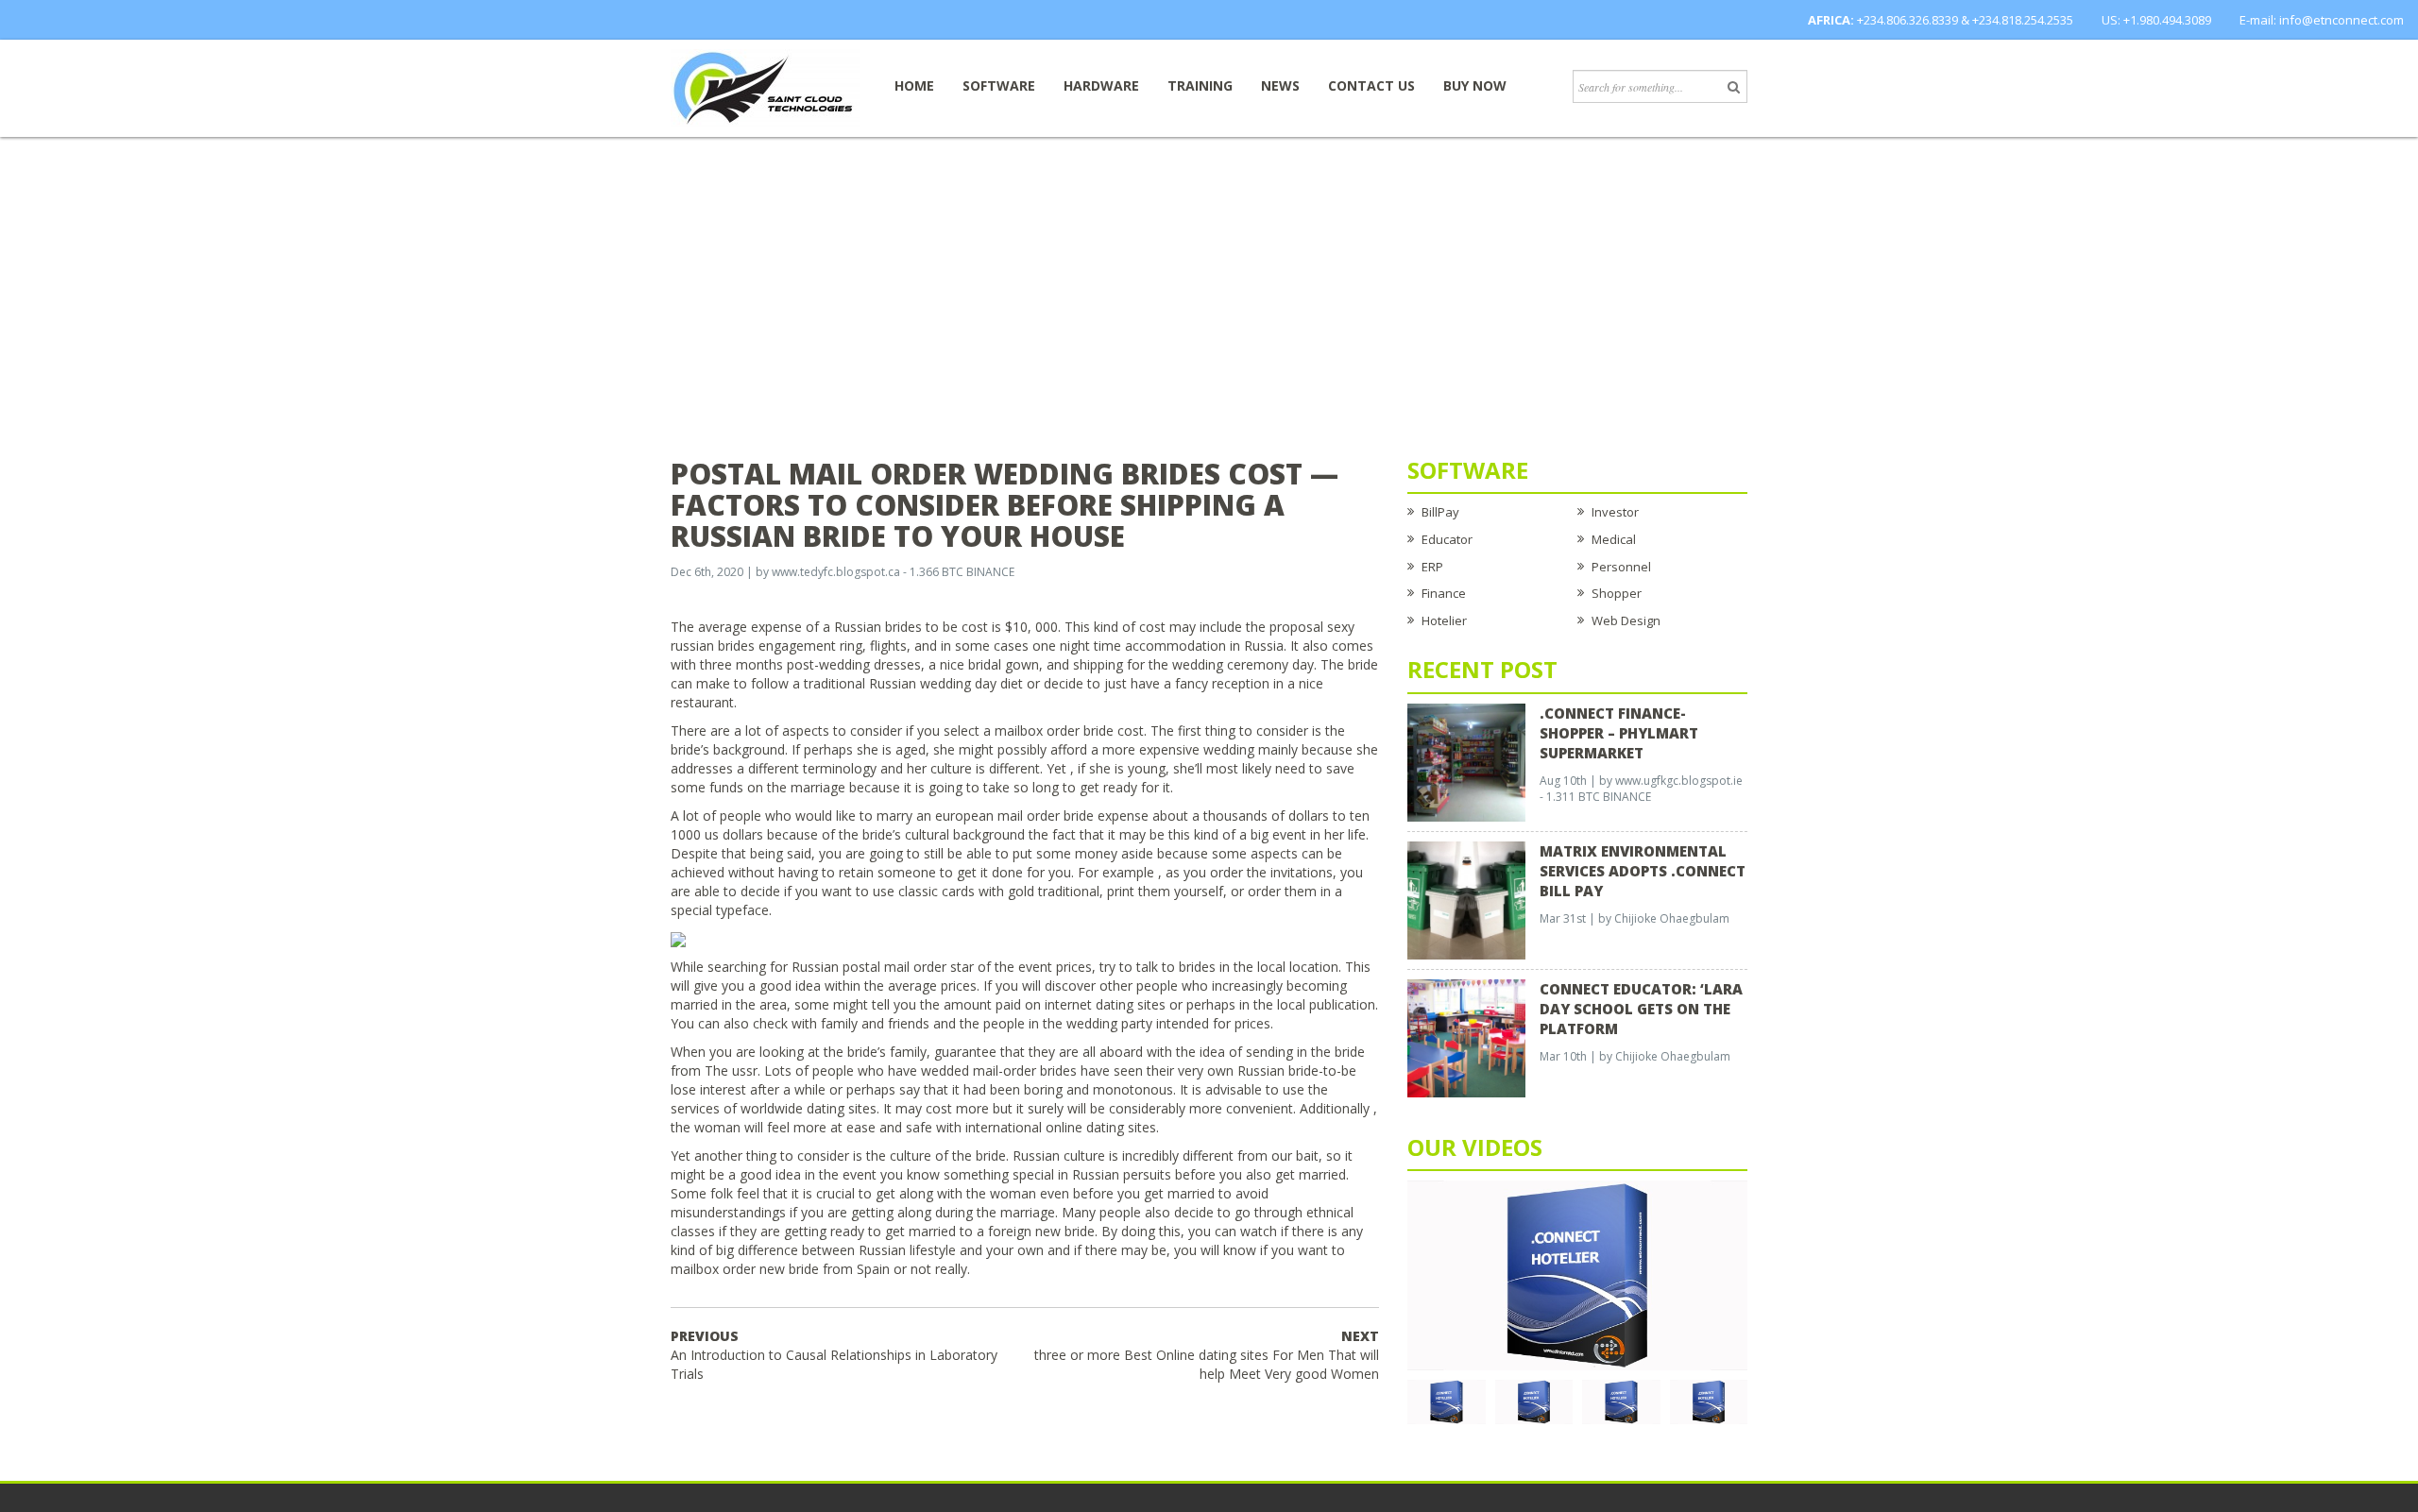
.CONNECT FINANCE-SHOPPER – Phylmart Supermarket (1619, 733)
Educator (1447, 539)
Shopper (1617, 593)
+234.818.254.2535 (2023, 20)
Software (999, 85)
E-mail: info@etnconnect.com (2322, 20)
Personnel (1621, 567)
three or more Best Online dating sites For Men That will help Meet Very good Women (1207, 1355)
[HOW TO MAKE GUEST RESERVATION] (1577, 1274)
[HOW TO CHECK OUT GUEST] (1447, 1401)
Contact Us (1371, 85)
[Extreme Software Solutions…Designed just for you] (765, 87)
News (1280, 85)
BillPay (1440, 512)
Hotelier (1444, 620)
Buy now (1475, 85)
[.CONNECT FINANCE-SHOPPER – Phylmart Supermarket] (1466, 761)
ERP (1432, 567)
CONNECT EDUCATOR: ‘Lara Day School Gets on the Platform (1641, 1009)
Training (1200, 85)
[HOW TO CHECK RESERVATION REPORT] (1621, 1401)
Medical (1614, 539)
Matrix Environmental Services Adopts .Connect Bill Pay (1643, 871)
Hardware (1101, 85)
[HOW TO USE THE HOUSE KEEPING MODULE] (1534, 1401)
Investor (1615, 512)
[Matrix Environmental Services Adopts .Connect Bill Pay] (1466, 899)
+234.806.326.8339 (1907, 20)
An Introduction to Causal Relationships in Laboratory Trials (834, 1355)
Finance (1444, 593)
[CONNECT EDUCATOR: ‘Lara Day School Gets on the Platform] (1466, 1037)
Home (914, 85)
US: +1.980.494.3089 (2156, 20)
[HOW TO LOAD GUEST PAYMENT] (1709, 1401)
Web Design (1626, 620)
